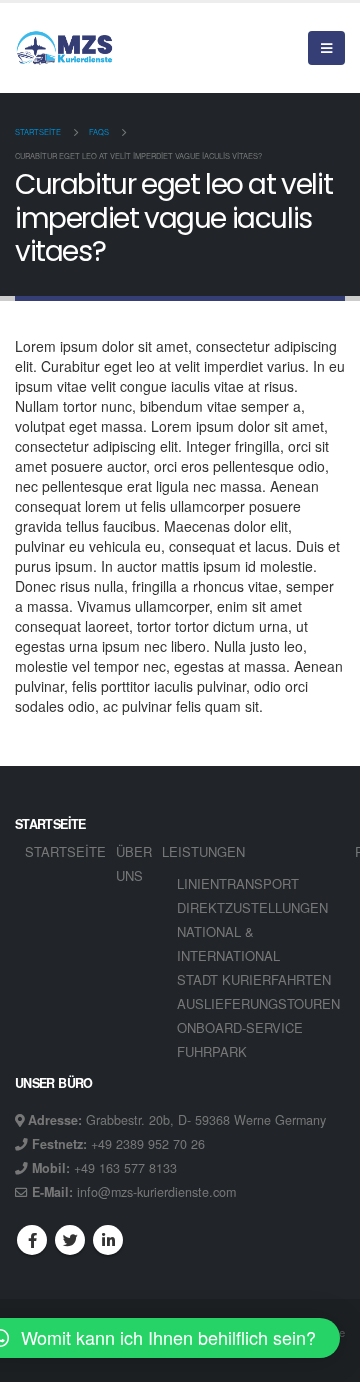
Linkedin (108, 1240)
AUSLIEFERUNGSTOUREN (258, 1003)
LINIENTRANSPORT (238, 883)
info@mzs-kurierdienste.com (156, 1192)
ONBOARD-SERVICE (240, 1027)
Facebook (32, 1240)
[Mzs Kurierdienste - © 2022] (65, 47)
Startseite (65, 851)
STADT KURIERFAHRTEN (254, 979)
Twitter (70, 1240)
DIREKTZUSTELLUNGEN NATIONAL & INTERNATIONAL (252, 931)
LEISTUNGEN (203, 851)
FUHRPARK (212, 1051)
